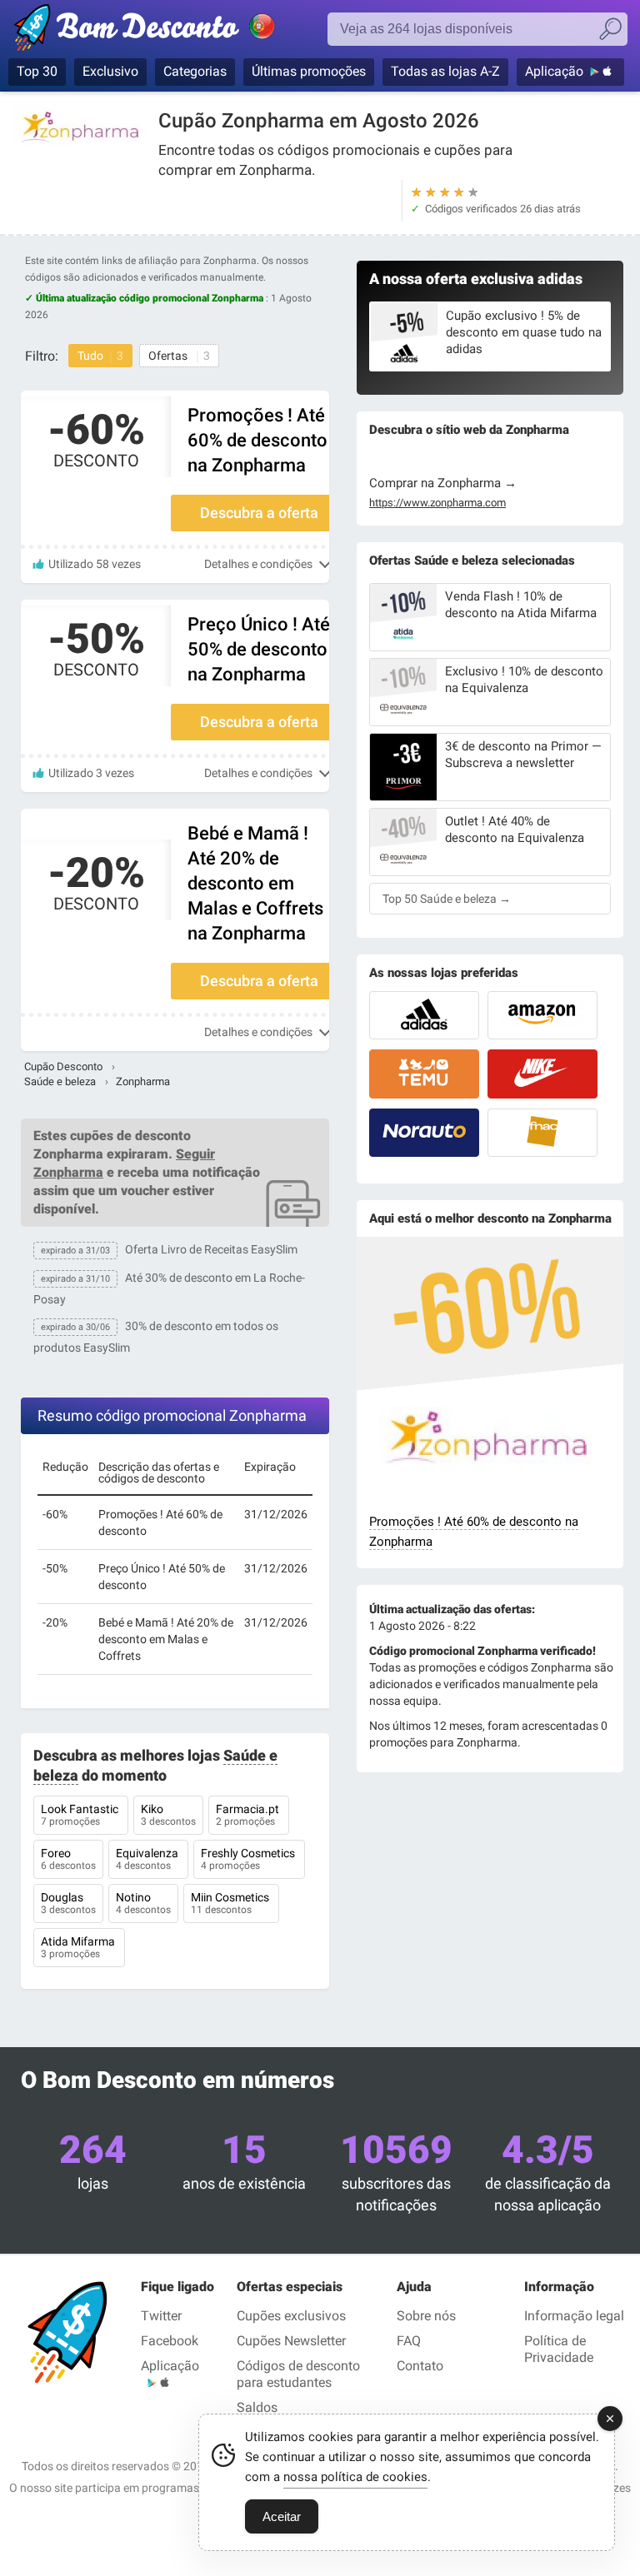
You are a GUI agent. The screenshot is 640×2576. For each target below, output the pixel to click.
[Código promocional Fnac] (542, 1133)
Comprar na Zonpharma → (443, 483)
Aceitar (282, 2516)
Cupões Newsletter (291, 2341)
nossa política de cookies (355, 2477)
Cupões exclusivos (291, 2316)
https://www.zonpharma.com (437, 503)
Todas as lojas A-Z (445, 71)
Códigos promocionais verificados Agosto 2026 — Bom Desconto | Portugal (162, 31)
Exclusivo (110, 71)
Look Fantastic (81, 1815)
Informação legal (574, 2316)
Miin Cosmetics (231, 1903)
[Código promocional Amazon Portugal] (542, 1015)
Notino (143, 1903)
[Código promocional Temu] (424, 1074)
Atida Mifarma (79, 1947)
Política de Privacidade (559, 2349)
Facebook (170, 2341)
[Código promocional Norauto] (424, 1133)
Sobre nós (426, 2316)
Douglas (68, 1903)
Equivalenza (148, 1859)
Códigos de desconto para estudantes (298, 2374)
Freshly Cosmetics (249, 1859)
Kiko (168, 1815)
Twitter (161, 2316)
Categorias (195, 71)
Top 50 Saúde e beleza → (447, 899)
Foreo (68, 1859)
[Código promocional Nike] (542, 1074)
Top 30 (37, 71)
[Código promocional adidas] (424, 1015)
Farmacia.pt (249, 1815)
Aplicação (554, 71)
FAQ (409, 2341)
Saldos (257, 2407)
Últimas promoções (309, 71)
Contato (420, 2366)
